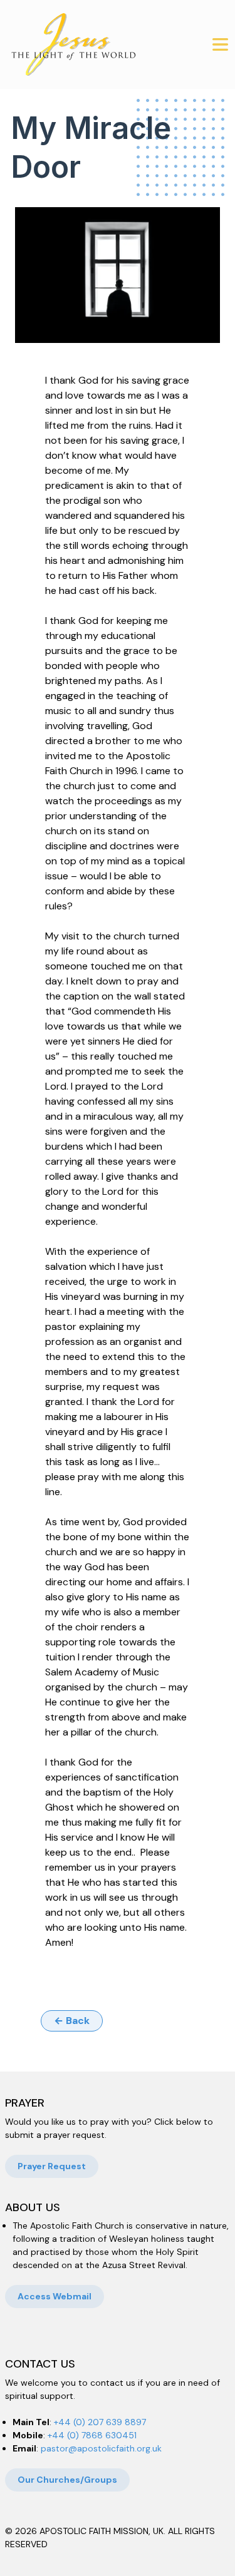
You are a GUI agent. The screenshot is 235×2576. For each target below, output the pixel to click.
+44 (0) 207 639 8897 (100, 2422)
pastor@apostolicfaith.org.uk (101, 2448)
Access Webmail (55, 2296)
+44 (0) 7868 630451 (92, 2435)
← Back (72, 2021)
